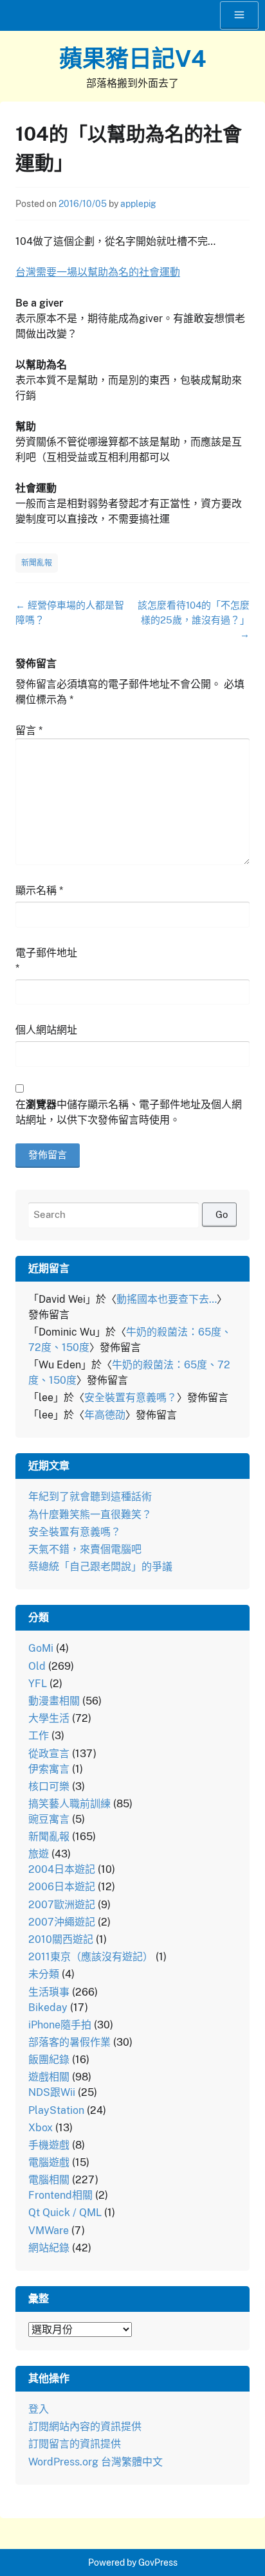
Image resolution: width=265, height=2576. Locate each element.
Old (37, 1666)
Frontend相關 (60, 2195)
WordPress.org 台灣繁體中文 (96, 2462)
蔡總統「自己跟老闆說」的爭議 (100, 1567)
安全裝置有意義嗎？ (131, 1398)
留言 (29, 730)
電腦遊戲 (49, 2162)
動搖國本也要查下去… (167, 1299)
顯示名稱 (39, 890)
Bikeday (48, 2008)
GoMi (41, 1648)
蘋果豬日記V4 (133, 58)
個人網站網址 (46, 1030)
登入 (39, 2409)
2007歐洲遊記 (62, 1905)
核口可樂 (49, 1786)
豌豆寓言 (49, 1819)
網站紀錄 (49, 2248)
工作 (39, 1736)
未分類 (44, 1974)
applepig (138, 204)
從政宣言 (49, 1754)
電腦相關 (49, 2180)
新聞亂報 (37, 563)
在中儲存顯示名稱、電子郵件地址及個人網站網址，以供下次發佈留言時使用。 (129, 1112)
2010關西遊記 (61, 1939)
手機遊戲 (49, 2145)
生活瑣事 (49, 1992)
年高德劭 (105, 1415)
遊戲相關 (49, 2077)
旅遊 (39, 1854)
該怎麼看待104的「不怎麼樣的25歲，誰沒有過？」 (194, 620)
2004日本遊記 (62, 1869)
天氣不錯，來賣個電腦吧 (85, 1549)
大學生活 (49, 1718)
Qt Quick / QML (65, 2213)
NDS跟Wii (52, 2092)
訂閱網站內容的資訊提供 (85, 2427)
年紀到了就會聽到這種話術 (90, 1497)
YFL (38, 1684)
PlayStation (56, 2110)
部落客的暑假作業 (69, 2042)
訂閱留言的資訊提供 (75, 2444)
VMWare (49, 2231)
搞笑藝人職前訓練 (69, 1804)
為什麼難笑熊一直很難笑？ (90, 1515)
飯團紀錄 (49, 2060)
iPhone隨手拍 (60, 2025)
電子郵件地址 (46, 961)
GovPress (158, 2563)
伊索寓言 (49, 1769)
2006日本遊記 (62, 1887)
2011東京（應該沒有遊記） (91, 1957)
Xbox (41, 2128)
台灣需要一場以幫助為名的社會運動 (98, 272)
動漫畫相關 (54, 1701)
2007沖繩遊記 (62, 1922)
